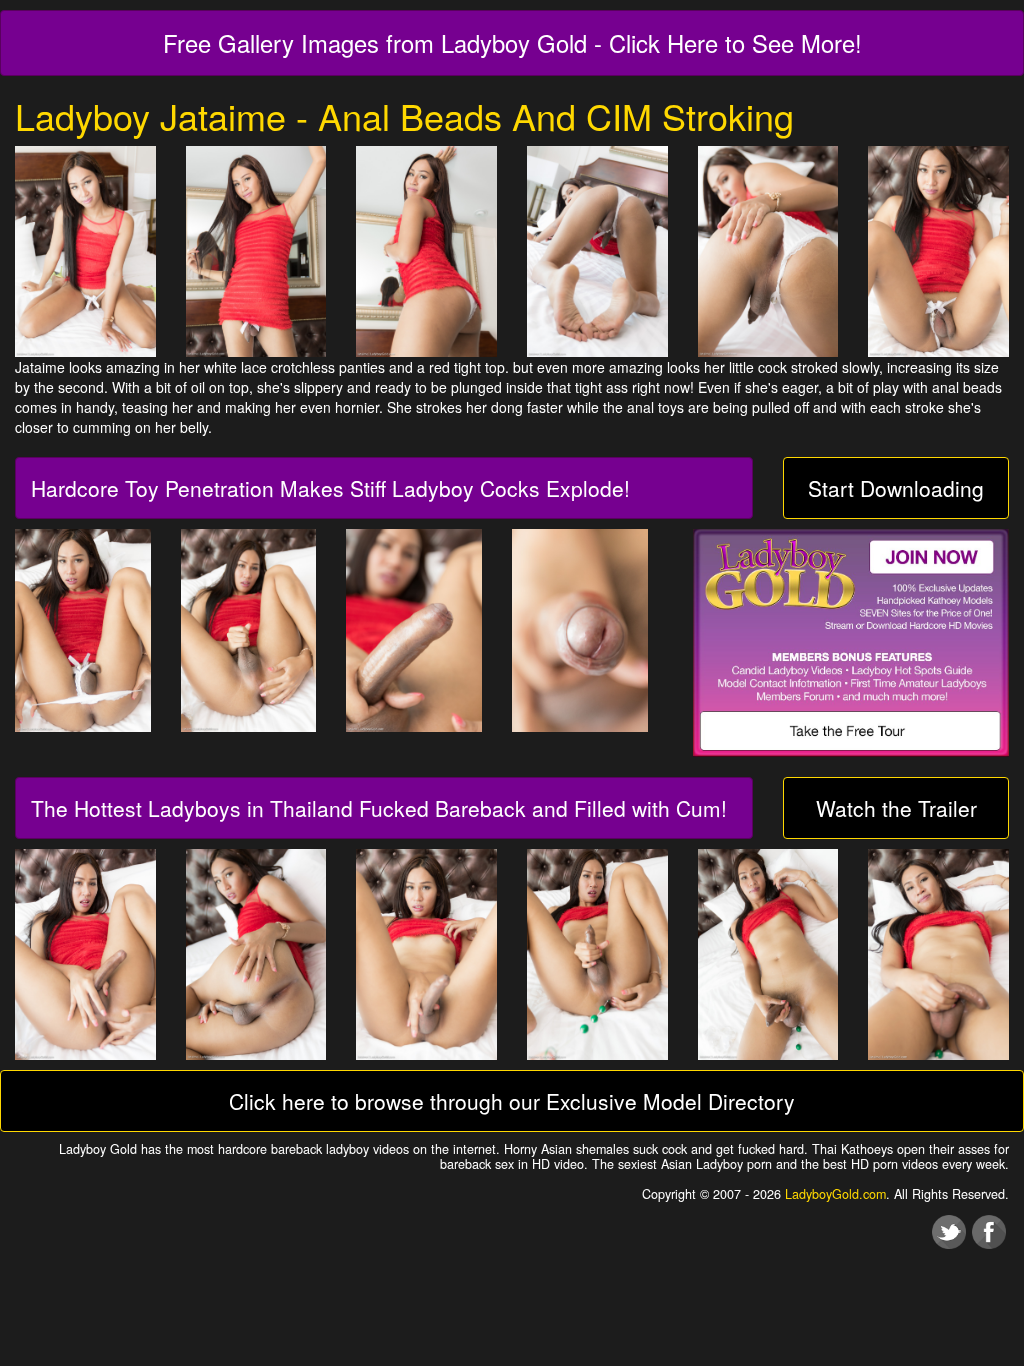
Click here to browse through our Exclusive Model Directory (512, 1101)
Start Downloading (896, 488)
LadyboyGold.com (835, 1194)
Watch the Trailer (896, 808)
